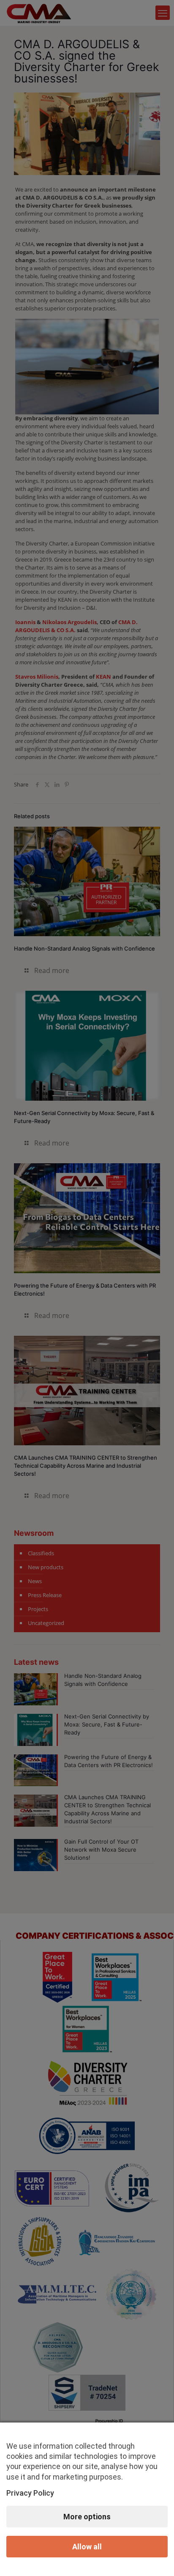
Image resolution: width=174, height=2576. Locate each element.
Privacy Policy (30, 2493)
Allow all (87, 2547)
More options (87, 2517)
